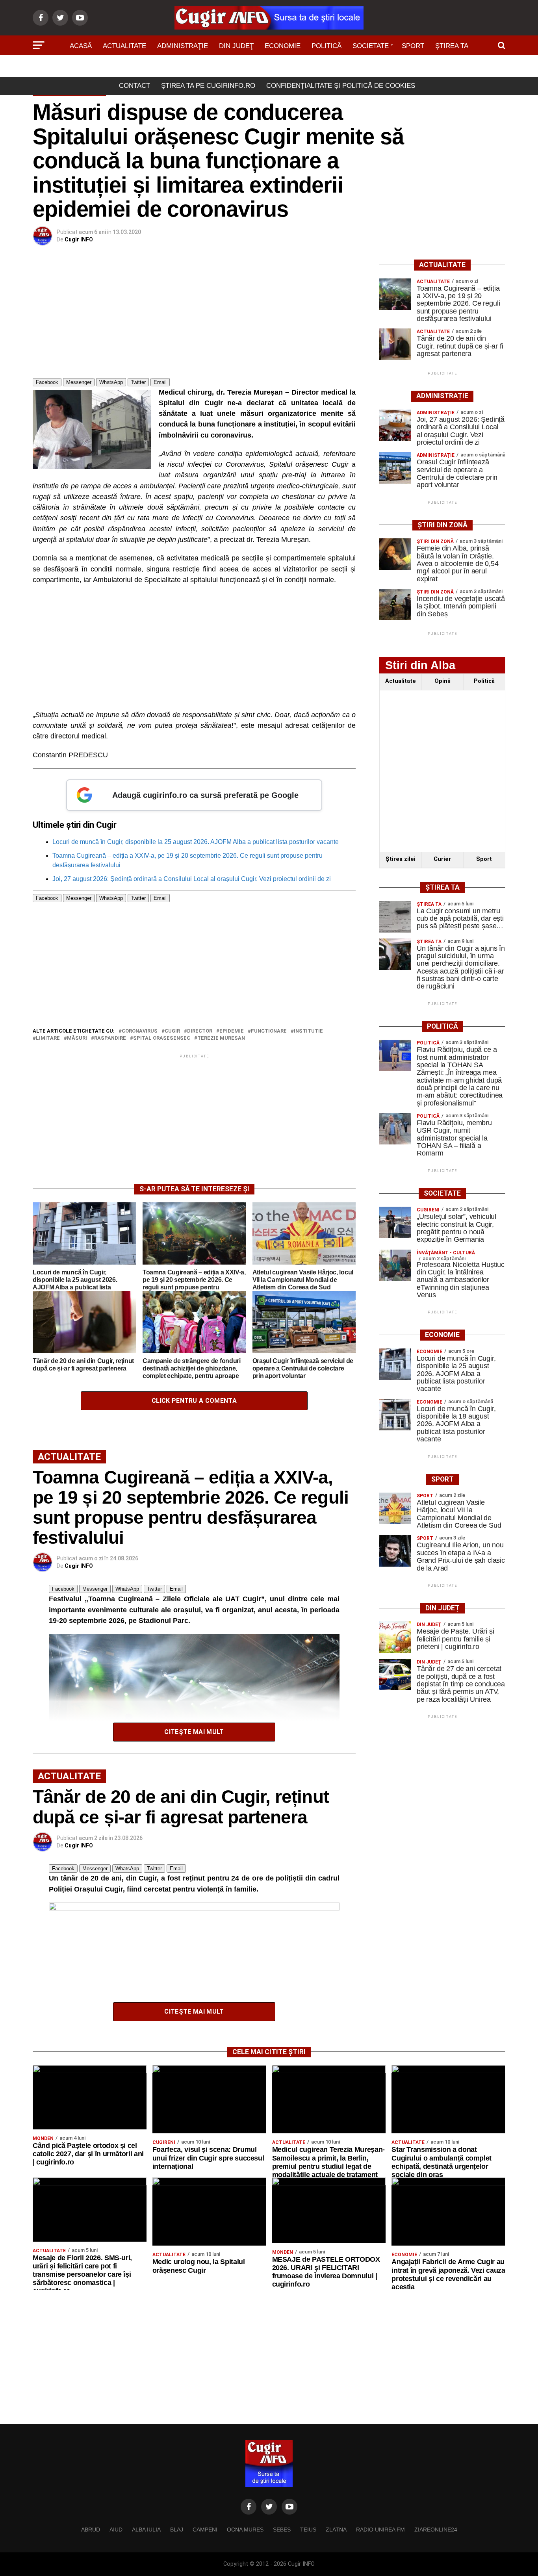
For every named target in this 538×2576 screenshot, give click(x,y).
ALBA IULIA (146, 2530)
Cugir (172, 1031)
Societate (371, 46)
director (200, 1031)
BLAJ (177, 2530)
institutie (308, 1031)
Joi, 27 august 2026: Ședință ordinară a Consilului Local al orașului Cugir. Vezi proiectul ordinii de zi (192, 879)
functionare (269, 1031)
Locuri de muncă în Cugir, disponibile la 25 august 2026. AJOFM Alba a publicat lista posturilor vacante (196, 842)
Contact (134, 86)
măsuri (77, 1038)
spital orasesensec (162, 1038)
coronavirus (140, 1031)
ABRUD (91, 2530)
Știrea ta (452, 46)
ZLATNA (336, 2530)
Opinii (442, 681)
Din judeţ (236, 46)
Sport (413, 46)
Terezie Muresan (221, 1038)
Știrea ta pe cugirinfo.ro (208, 86)
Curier (442, 859)
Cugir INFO (79, 239)
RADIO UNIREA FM (380, 2530)
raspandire (110, 1038)
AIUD (116, 2530)
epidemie (232, 1031)
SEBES (282, 2530)
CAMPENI (205, 2530)
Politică (327, 46)
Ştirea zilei (401, 859)
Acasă (81, 46)
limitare (48, 1038)
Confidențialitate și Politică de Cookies (341, 86)
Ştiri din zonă (269, 68)
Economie (283, 46)
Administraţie (183, 46)
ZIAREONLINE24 (436, 2530)
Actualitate (124, 46)
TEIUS (308, 2530)
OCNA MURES (245, 2530)
